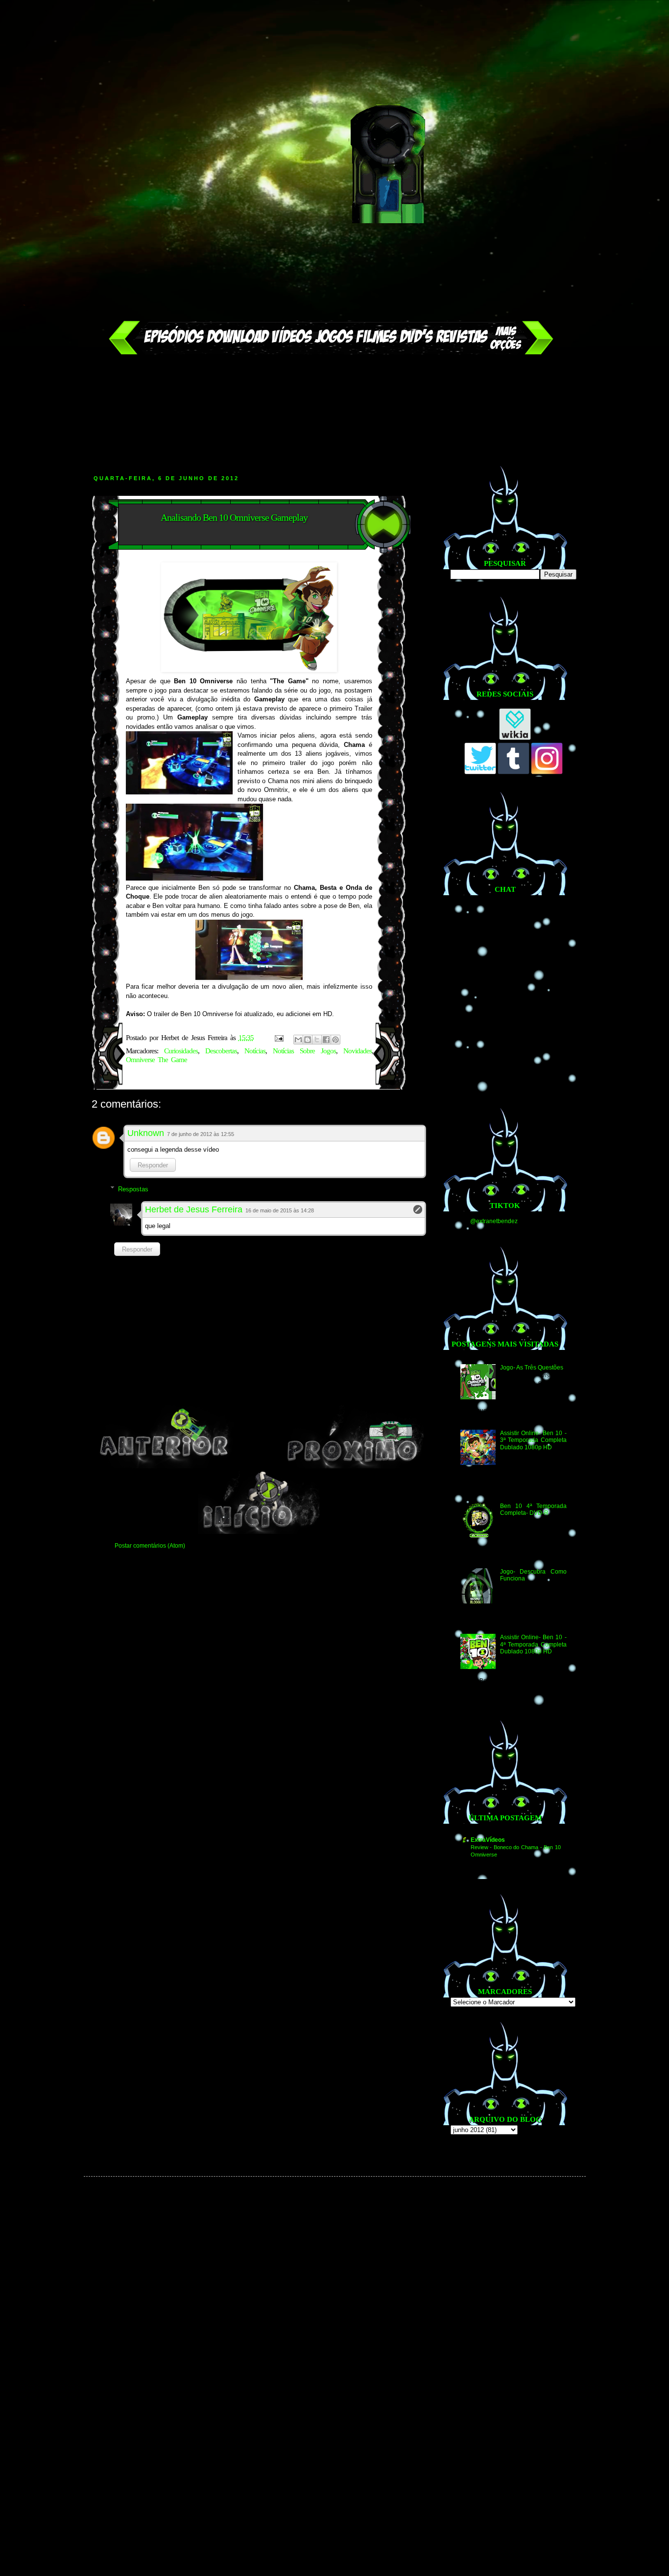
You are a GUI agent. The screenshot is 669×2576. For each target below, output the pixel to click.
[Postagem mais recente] (164, 1466)
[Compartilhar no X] (317, 1040)
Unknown (146, 1133)
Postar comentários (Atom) (150, 1546)
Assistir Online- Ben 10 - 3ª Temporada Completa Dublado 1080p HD (533, 1440)
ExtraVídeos (488, 1840)
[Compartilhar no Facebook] (326, 1040)
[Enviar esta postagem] (279, 1038)
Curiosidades (181, 1051)
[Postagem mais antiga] (354, 1466)
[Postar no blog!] (308, 1040)
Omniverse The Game (156, 1060)
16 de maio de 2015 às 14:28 (280, 1210)
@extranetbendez (494, 1221)
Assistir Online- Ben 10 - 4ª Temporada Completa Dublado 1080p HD (533, 1644)
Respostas (133, 1189)
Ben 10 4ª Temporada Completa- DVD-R (533, 1509)
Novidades (358, 1051)
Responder (153, 1165)
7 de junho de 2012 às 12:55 (201, 1134)
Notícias (255, 1051)
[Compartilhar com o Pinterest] (335, 1040)
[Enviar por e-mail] (298, 1040)
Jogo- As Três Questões (532, 1368)
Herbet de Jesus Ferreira (194, 1209)
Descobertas (221, 1051)
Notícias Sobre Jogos (304, 1051)
